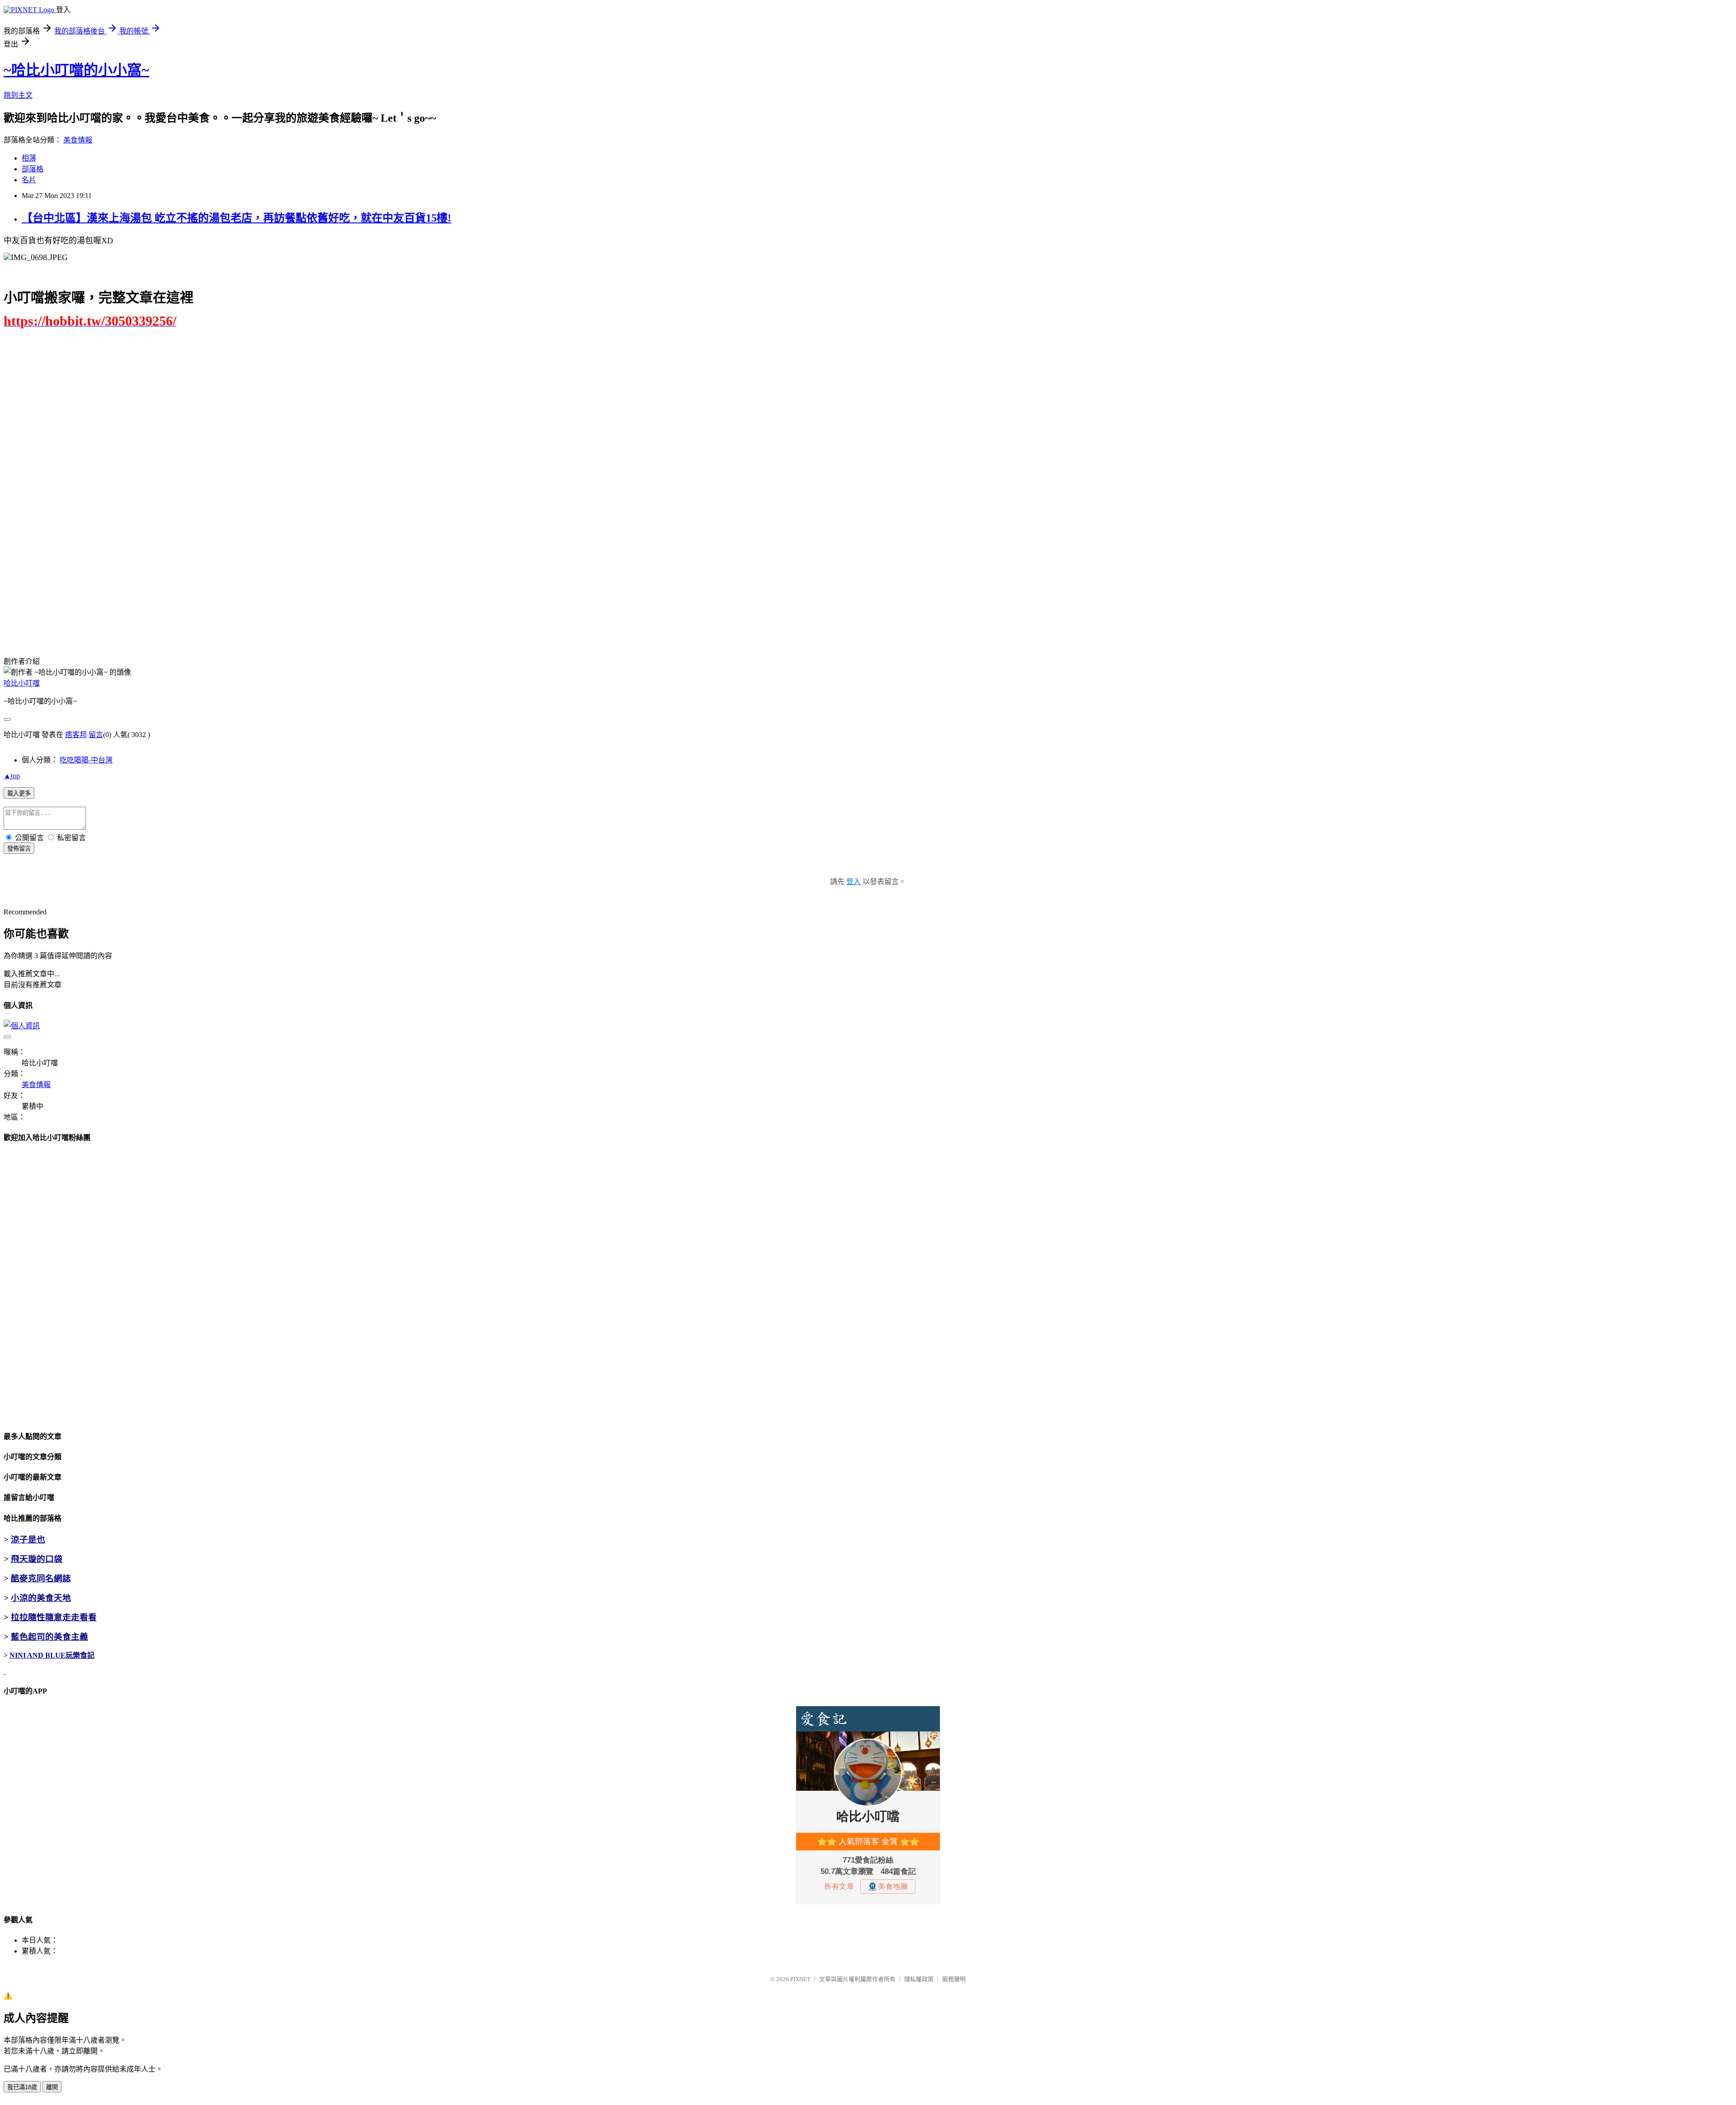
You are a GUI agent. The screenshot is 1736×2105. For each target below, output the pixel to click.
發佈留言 (19, 849)
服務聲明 (954, 1979)
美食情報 (78, 140)
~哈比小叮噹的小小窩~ (76, 70)
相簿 (29, 158)
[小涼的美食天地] (5, 1671)
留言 (96, 735)
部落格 (33, 169)
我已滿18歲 (22, 2087)
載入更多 (19, 793)
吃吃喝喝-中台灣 (86, 760)
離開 (52, 2087)
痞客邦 (76, 735)
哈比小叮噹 (22, 683)
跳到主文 (18, 95)
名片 (29, 180)
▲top (12, 776)
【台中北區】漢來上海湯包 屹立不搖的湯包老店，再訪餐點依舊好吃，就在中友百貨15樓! (236, 218)
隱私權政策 (919, 1979)
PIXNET (800, 1979)
